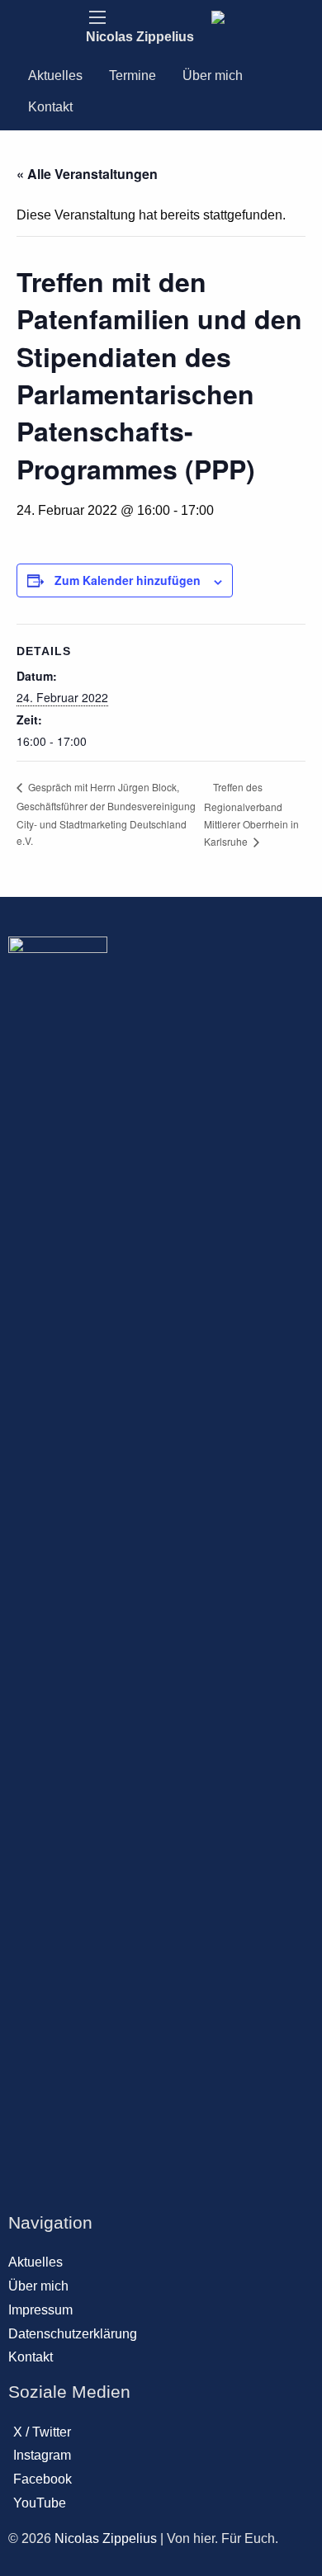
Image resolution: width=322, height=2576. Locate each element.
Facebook (43, 2479)
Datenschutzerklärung (73, 2334)
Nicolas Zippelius (140, 37)
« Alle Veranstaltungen (87, 174)
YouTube (40, 2503)
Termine (133, 75)
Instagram (42, 2455)
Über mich (213, 75)
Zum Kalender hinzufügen (128, 580)
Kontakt (50, 107)
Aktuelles (55, 75)
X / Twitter (42, 2432)
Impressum (40, 2310)
